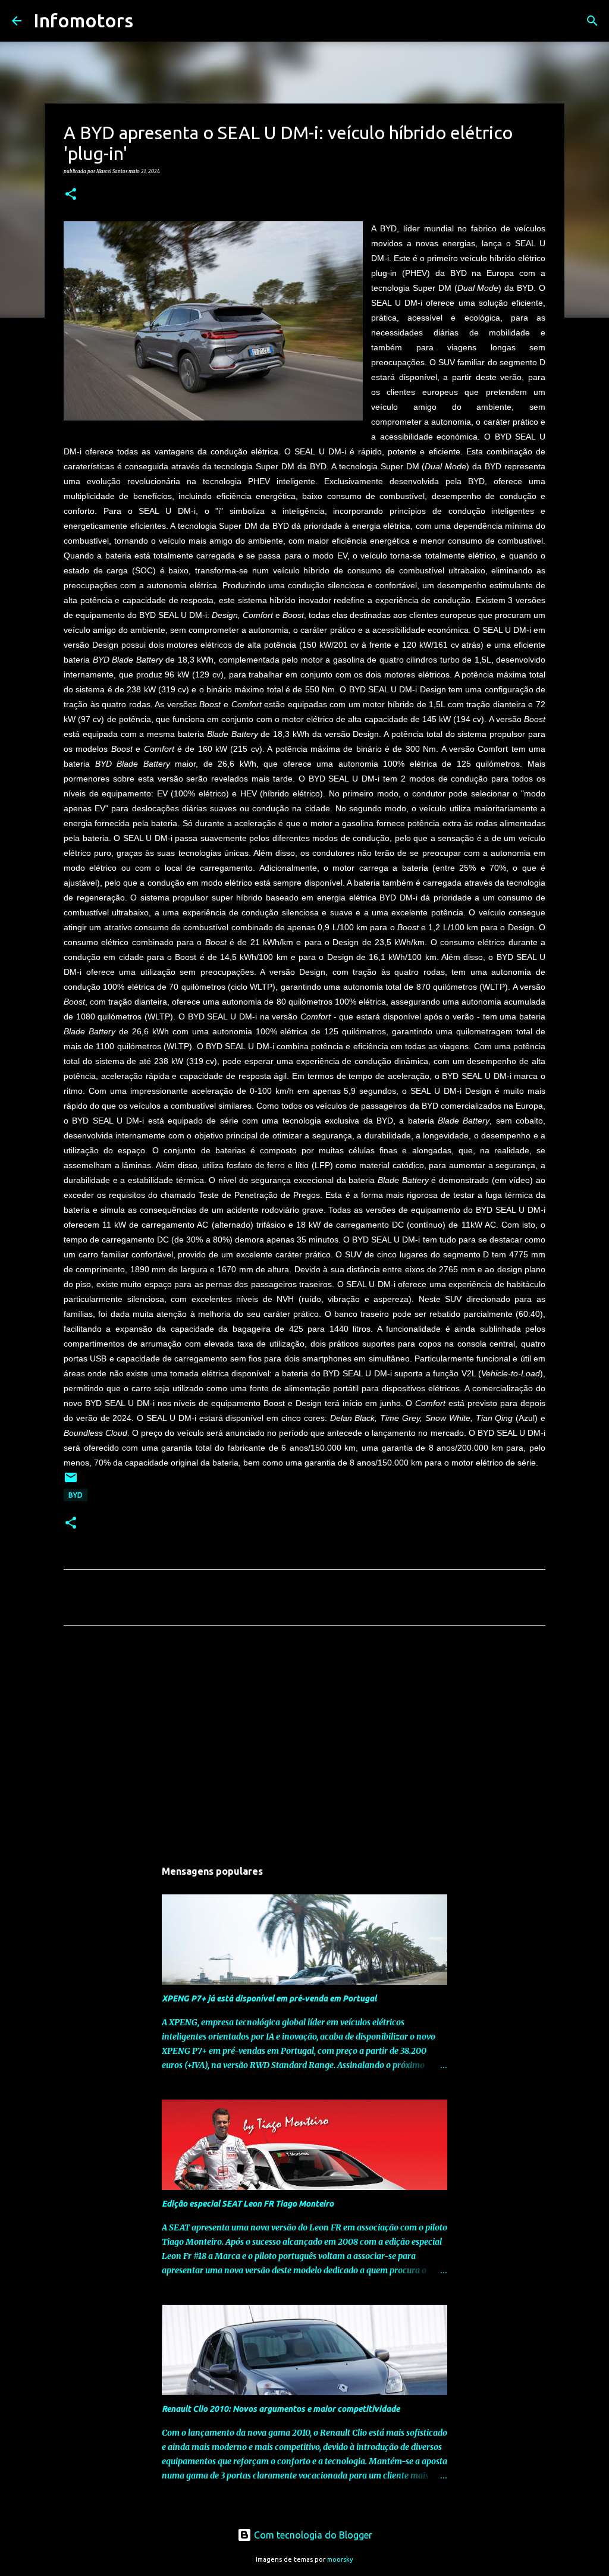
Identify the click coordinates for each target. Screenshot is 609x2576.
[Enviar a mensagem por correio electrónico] (71, 1482)
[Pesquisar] (150, 21)
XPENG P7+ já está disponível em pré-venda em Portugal (269, 1998)
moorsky (340, 2559)
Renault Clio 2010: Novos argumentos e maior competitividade (281, 2409)
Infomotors (83, 20)
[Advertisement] (304, 1746)
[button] (71, 194)
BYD (76, 1495)
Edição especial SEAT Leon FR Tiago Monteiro (248, 2204)
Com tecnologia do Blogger (312, 2535)
